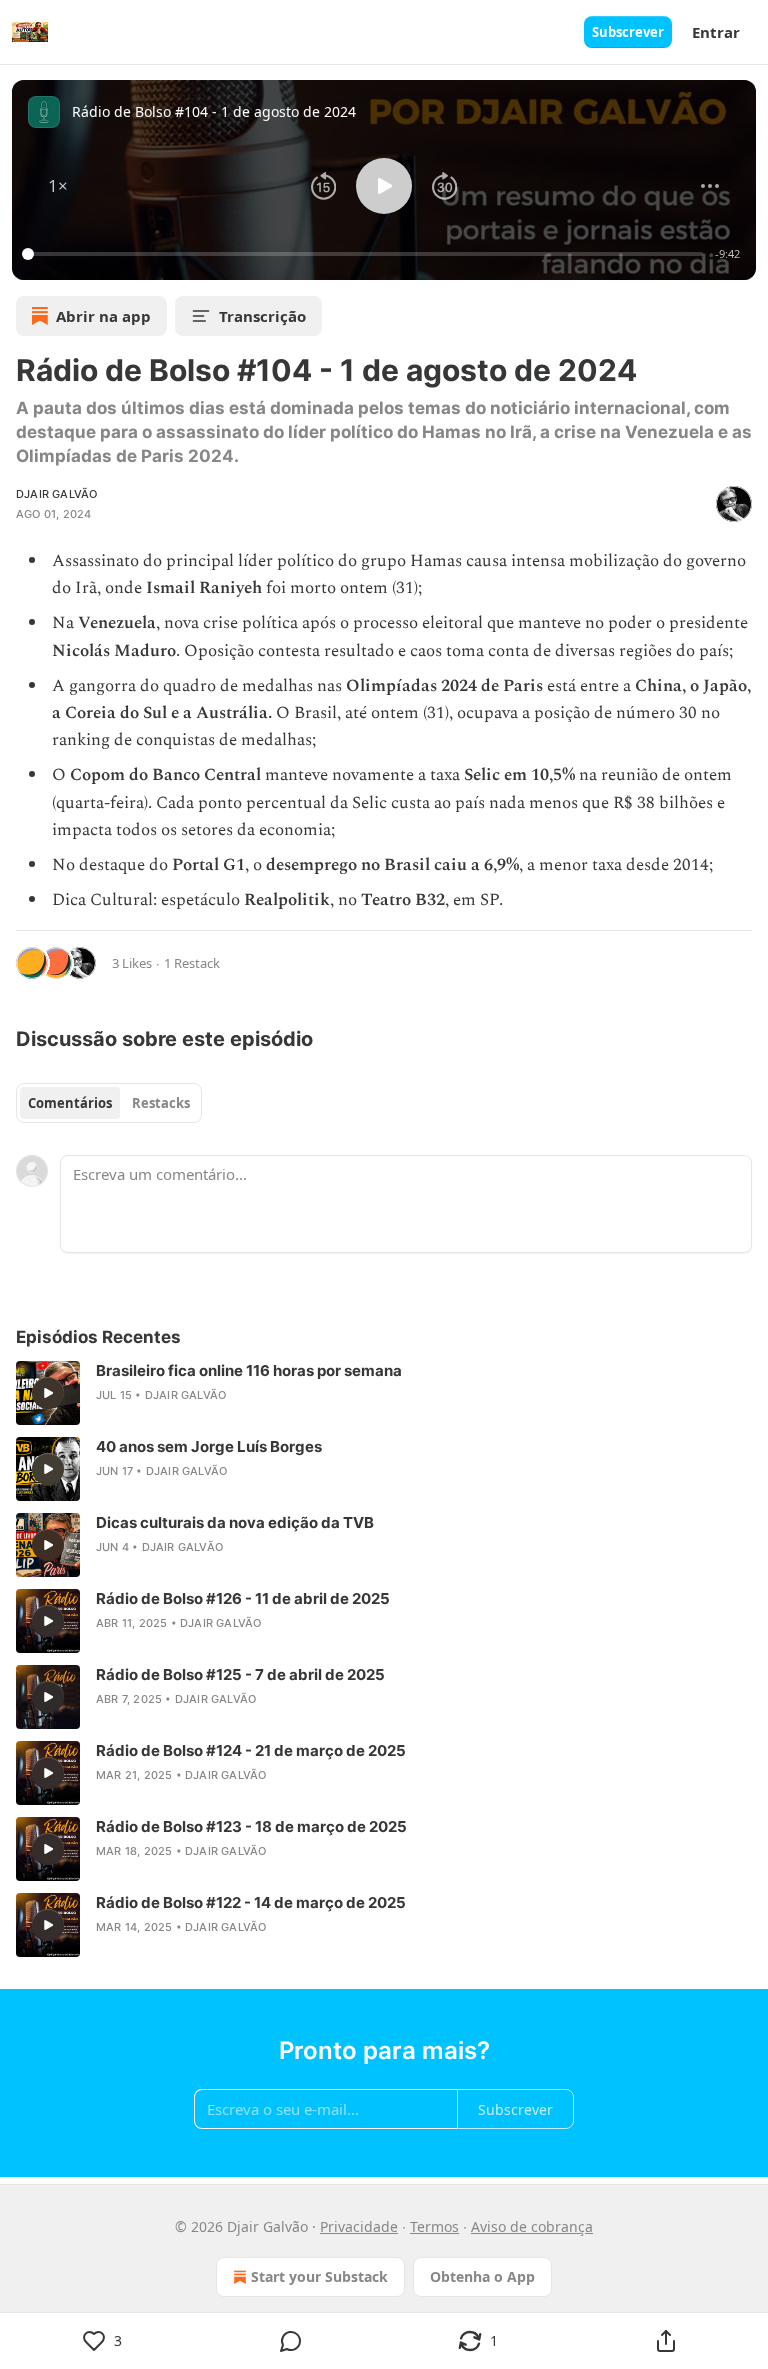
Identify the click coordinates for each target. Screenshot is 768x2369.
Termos (434, 2226)
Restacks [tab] (161, 1103)
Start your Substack (319, 2276)
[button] (58, 186)
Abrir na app (103, 316)
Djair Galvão (56, 494)
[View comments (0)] (291, 2341)
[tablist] (109, 1103)
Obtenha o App (482, 2276)
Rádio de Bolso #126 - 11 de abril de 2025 (243, 1598)
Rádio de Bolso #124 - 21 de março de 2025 (251, 1750)
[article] (384, 1393)
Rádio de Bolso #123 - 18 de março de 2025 (251, 1826)
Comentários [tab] (70, 1103)
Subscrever (628, 32)
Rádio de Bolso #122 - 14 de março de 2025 (251, 1902)
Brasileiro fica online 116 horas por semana (249, 1370)
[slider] (365, 254)
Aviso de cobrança (532, 2226)
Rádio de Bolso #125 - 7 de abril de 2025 (240, 1674)
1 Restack (192, 963)
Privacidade (359, 2226)
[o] (48, 1393)
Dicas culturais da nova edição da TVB (235, 1522)
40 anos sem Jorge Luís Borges (209, 1446)
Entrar (716, 32)
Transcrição (262, 316)
